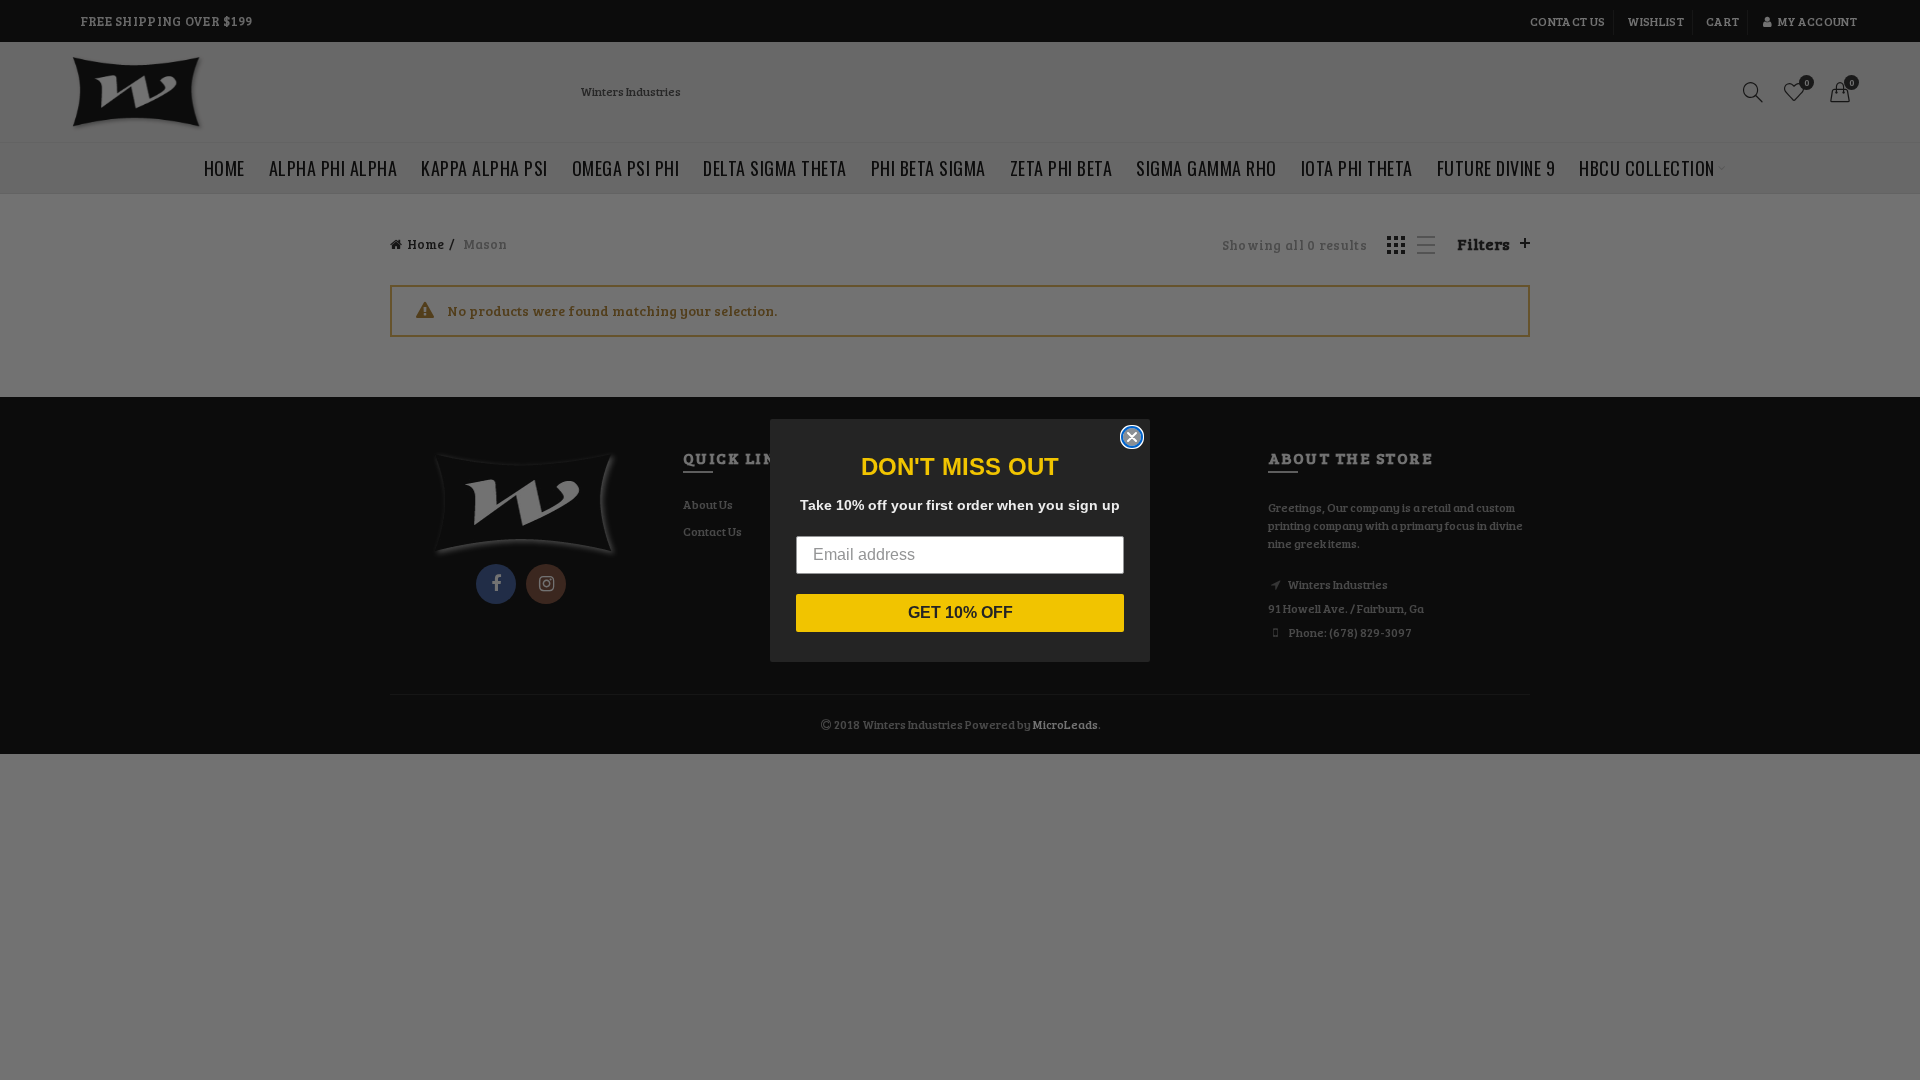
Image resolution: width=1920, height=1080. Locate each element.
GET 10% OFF (960, 612)
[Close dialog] (1132, 437)
